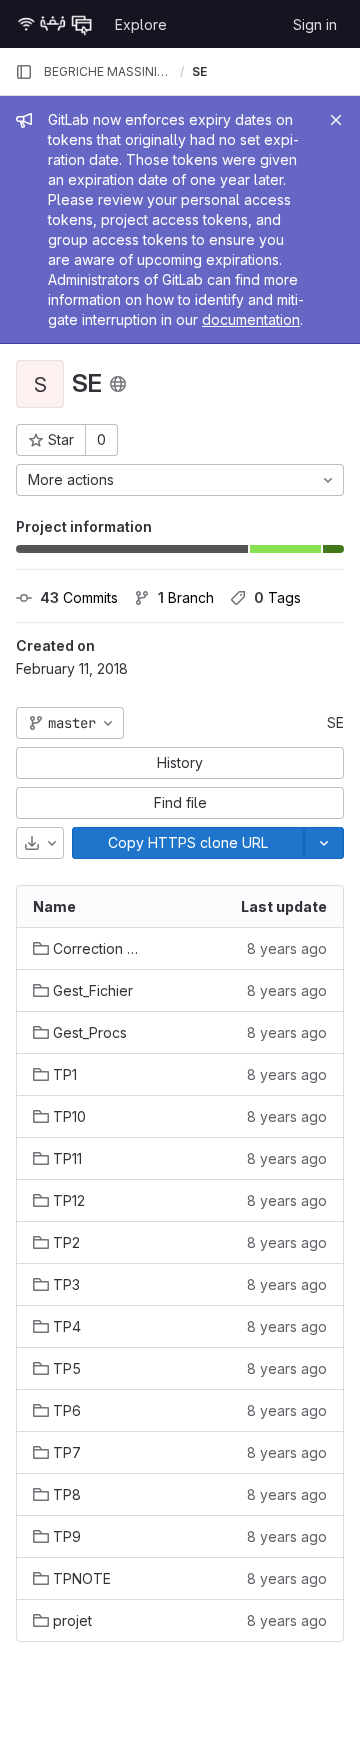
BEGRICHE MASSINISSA (108, 71)
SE (335, 722)
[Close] (336, 120)
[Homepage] (55, 24)
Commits (79, 597)
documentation (251, 319)
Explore (141, 24)
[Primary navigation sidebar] (24, 72)
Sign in (315, 24)
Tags (277, 597)
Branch (186, 597)
